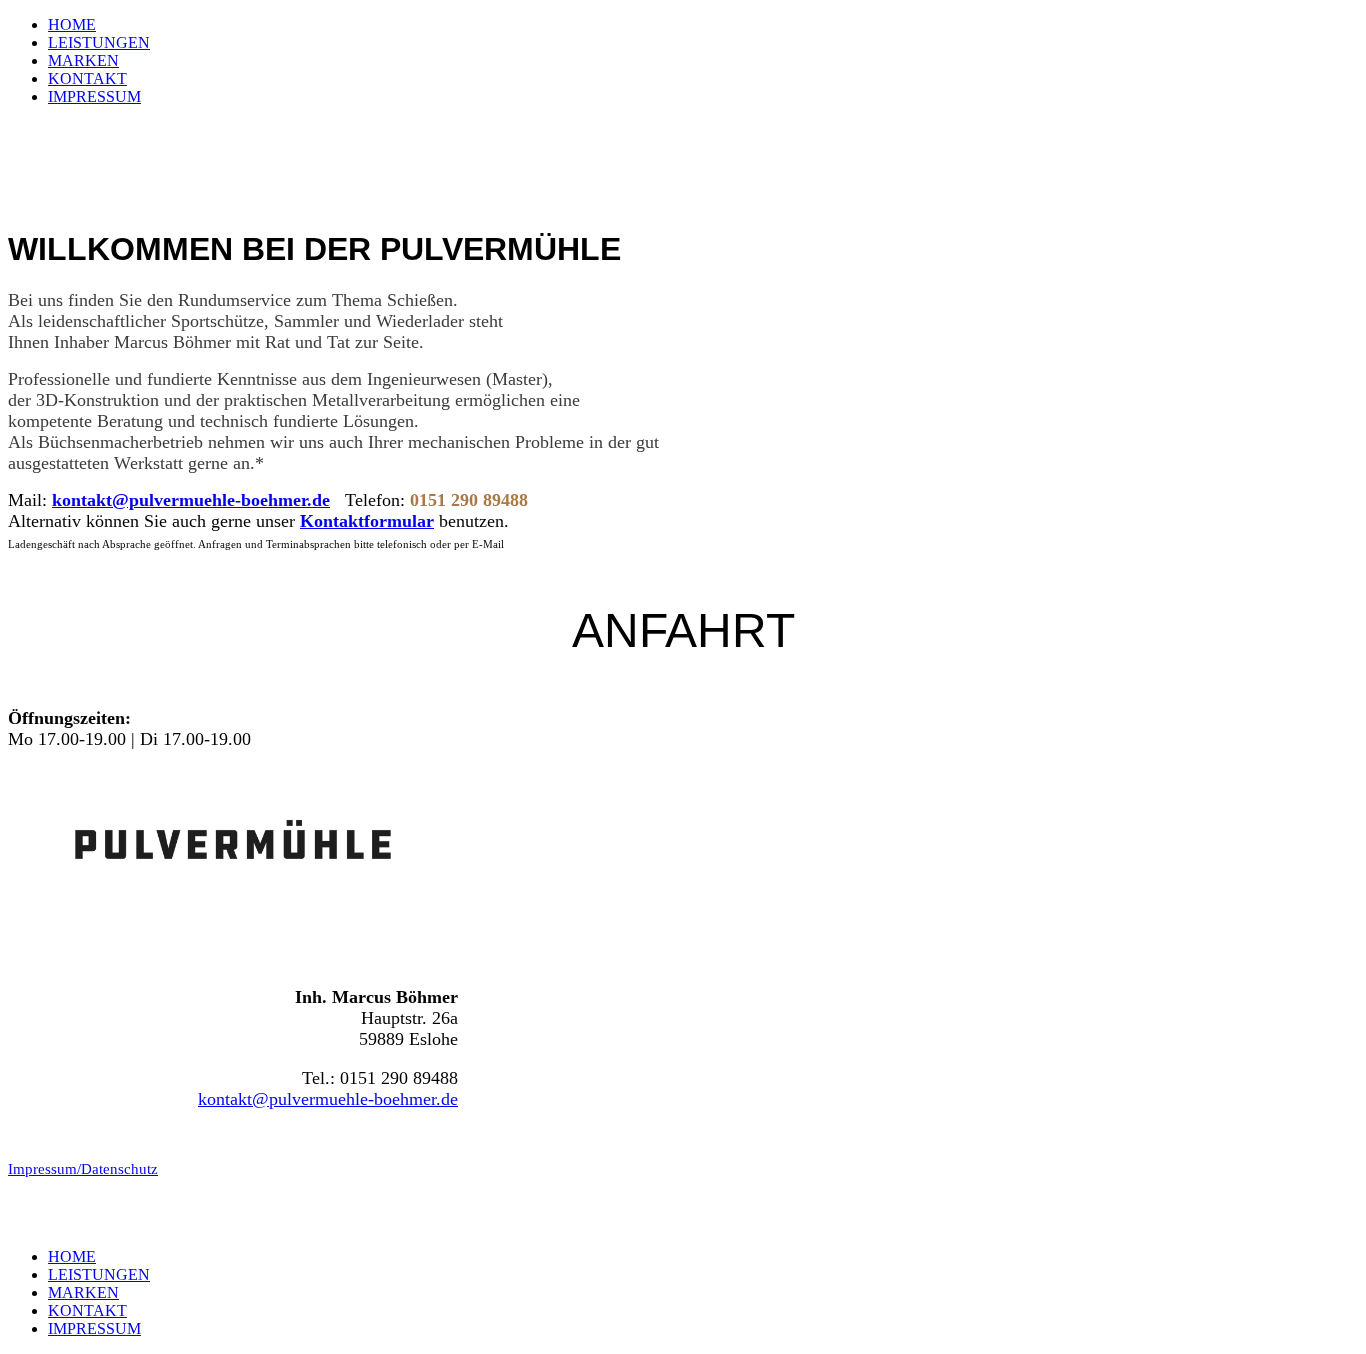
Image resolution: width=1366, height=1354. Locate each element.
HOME (72, 24)
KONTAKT (87, 78)
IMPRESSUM (94, 96)
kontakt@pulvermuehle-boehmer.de (191, 500)
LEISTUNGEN (99, 42)
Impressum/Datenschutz (83, 1169)
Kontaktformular (367, 521)
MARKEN (83, 60)
